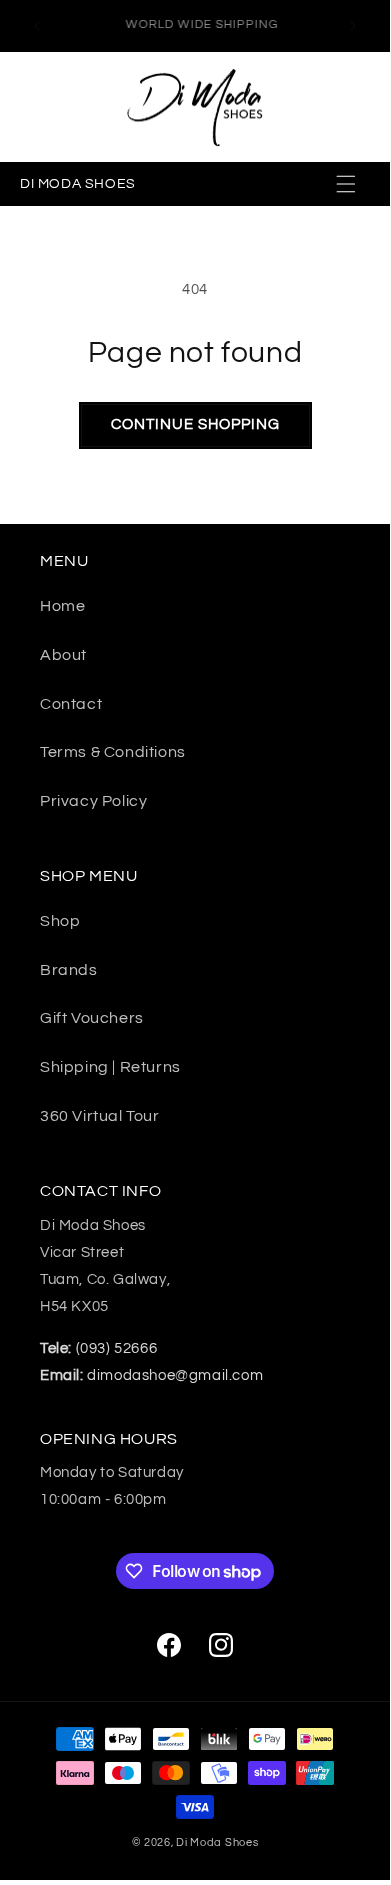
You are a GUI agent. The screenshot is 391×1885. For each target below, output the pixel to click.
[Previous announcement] (37, 26)
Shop (60, 921)
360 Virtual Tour (100, 1116)
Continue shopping (195, 424)
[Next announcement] (353, 26)
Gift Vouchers (92, 1018)
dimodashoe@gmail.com (151, 1375)
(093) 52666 (98, 1348)
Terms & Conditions (113, 752)
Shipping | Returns (110, 1067)
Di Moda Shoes (217, 1842)
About (63, 655)
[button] (348, 184)
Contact (71, 704)
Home (62, 606)
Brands (69, 970)
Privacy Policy (93, 801)
